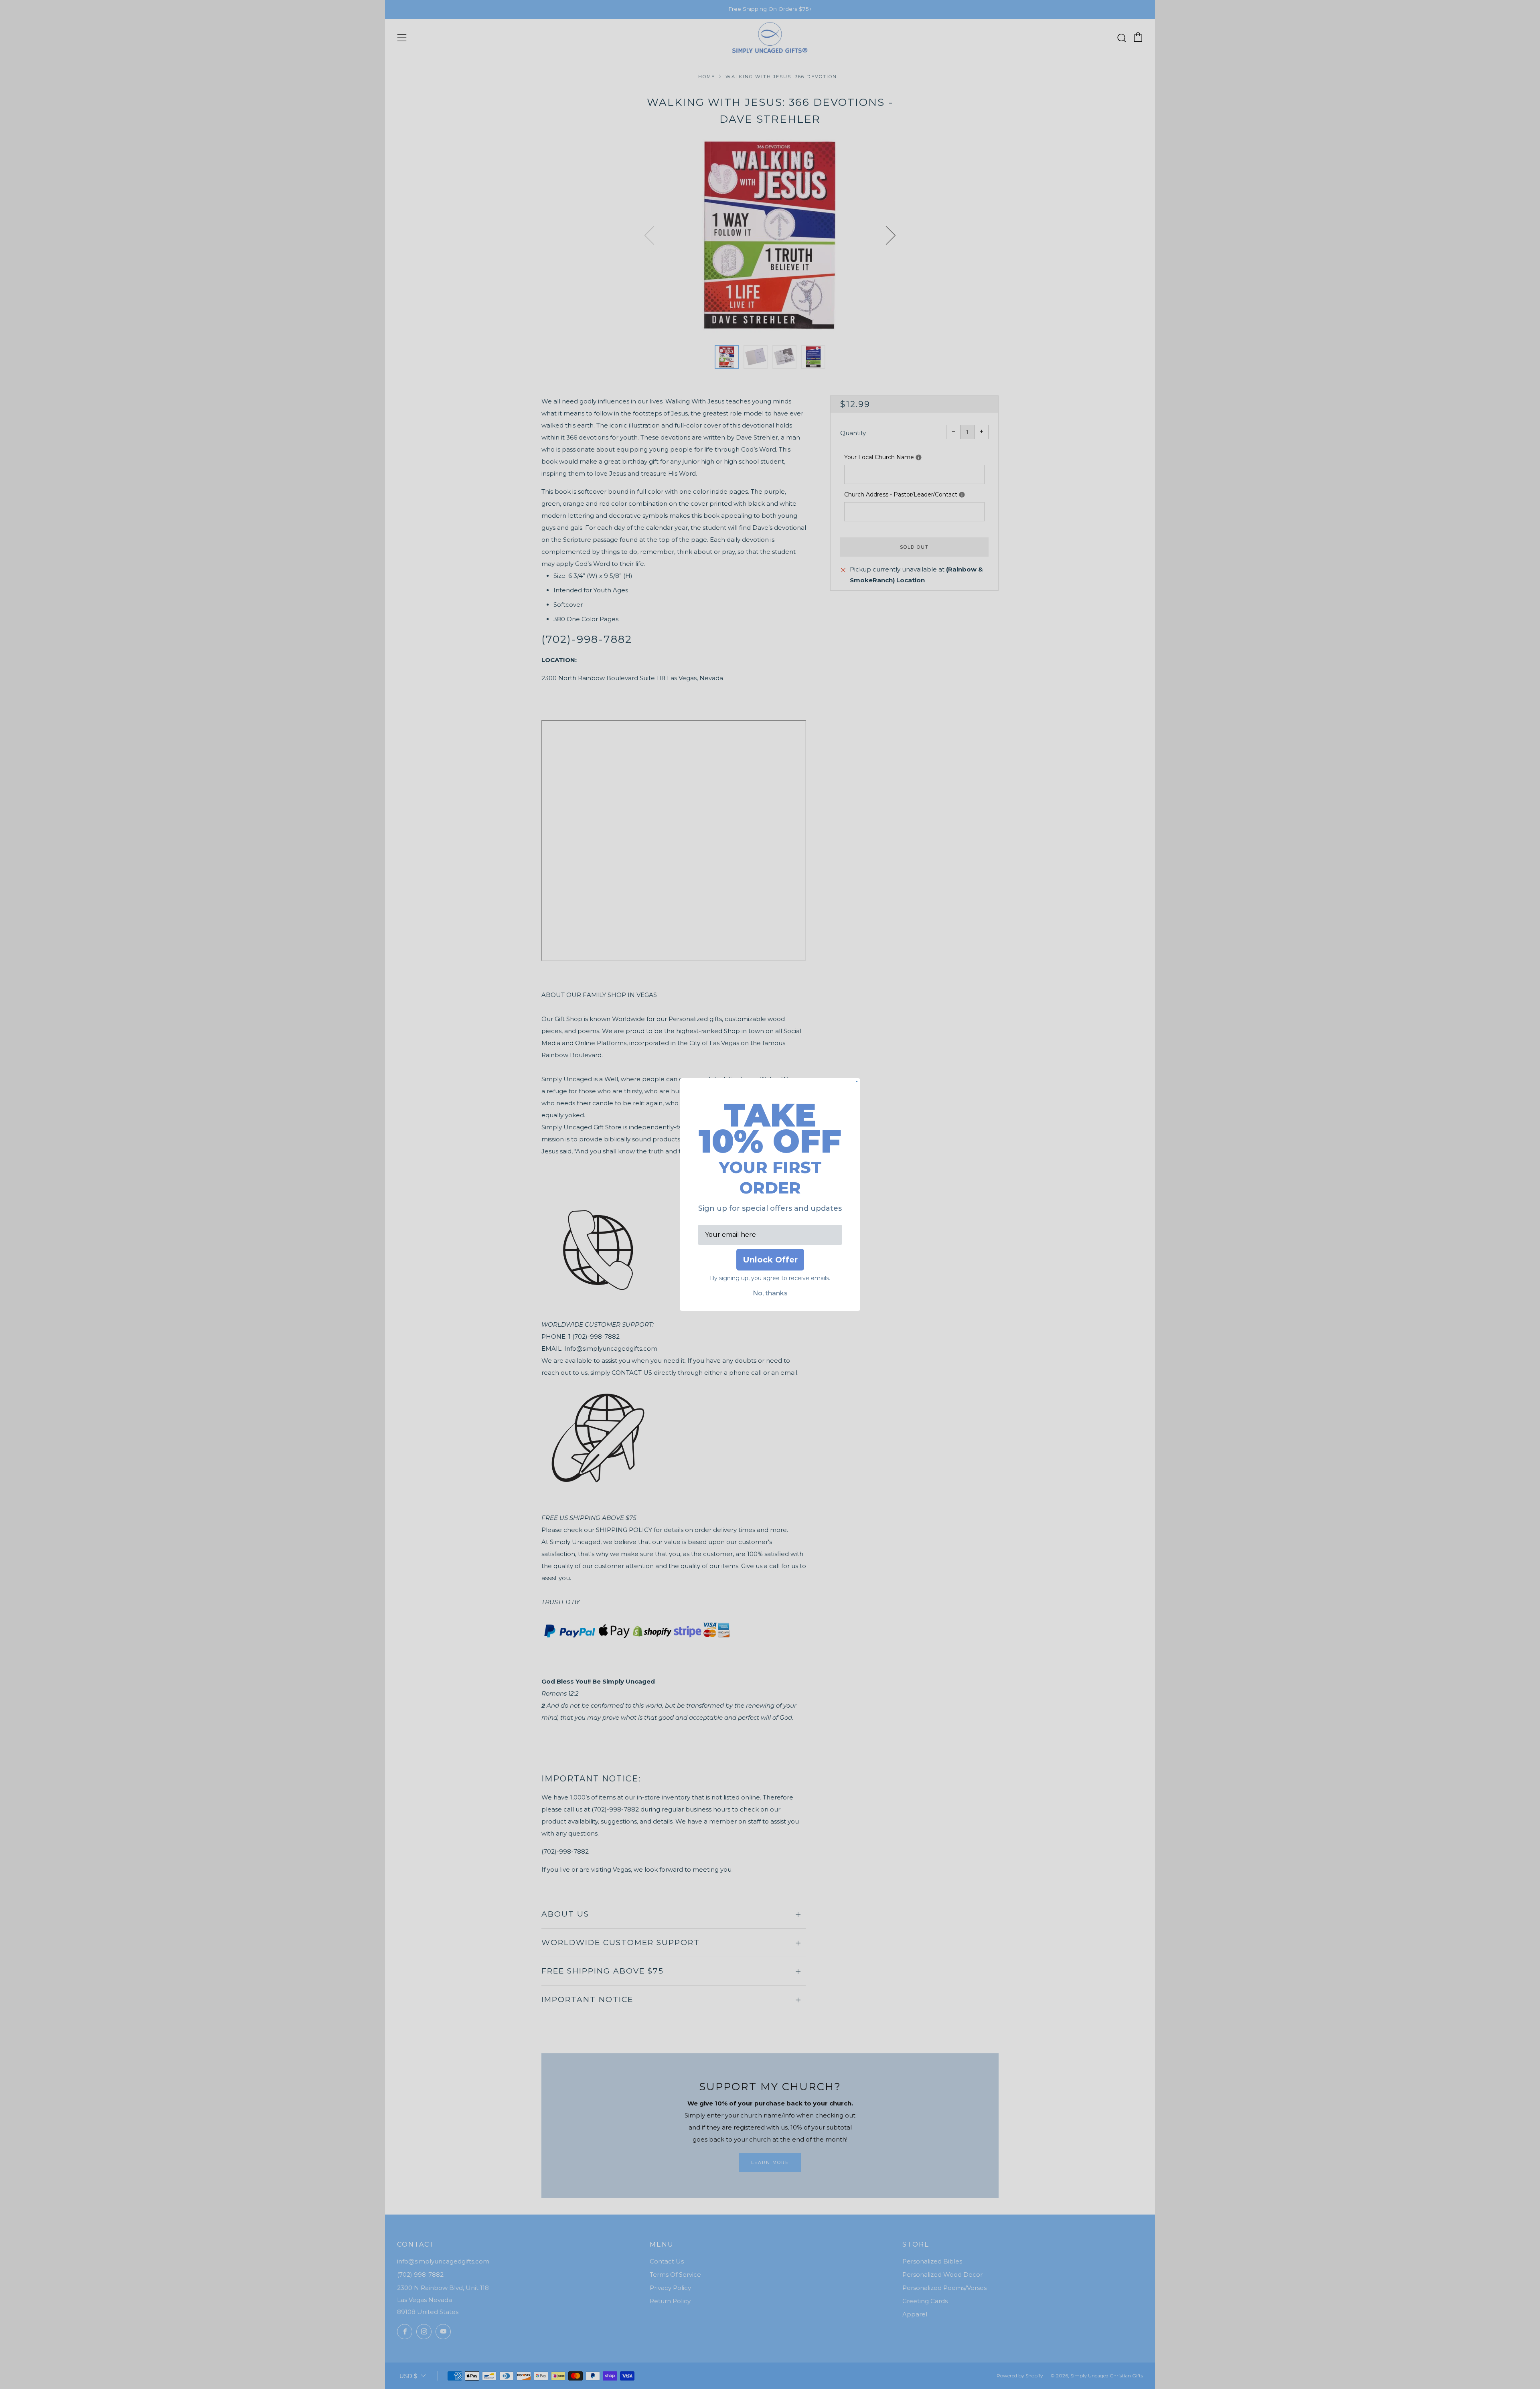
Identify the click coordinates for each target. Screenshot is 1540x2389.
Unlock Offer (770, 1260)
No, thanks (770, 1293)
